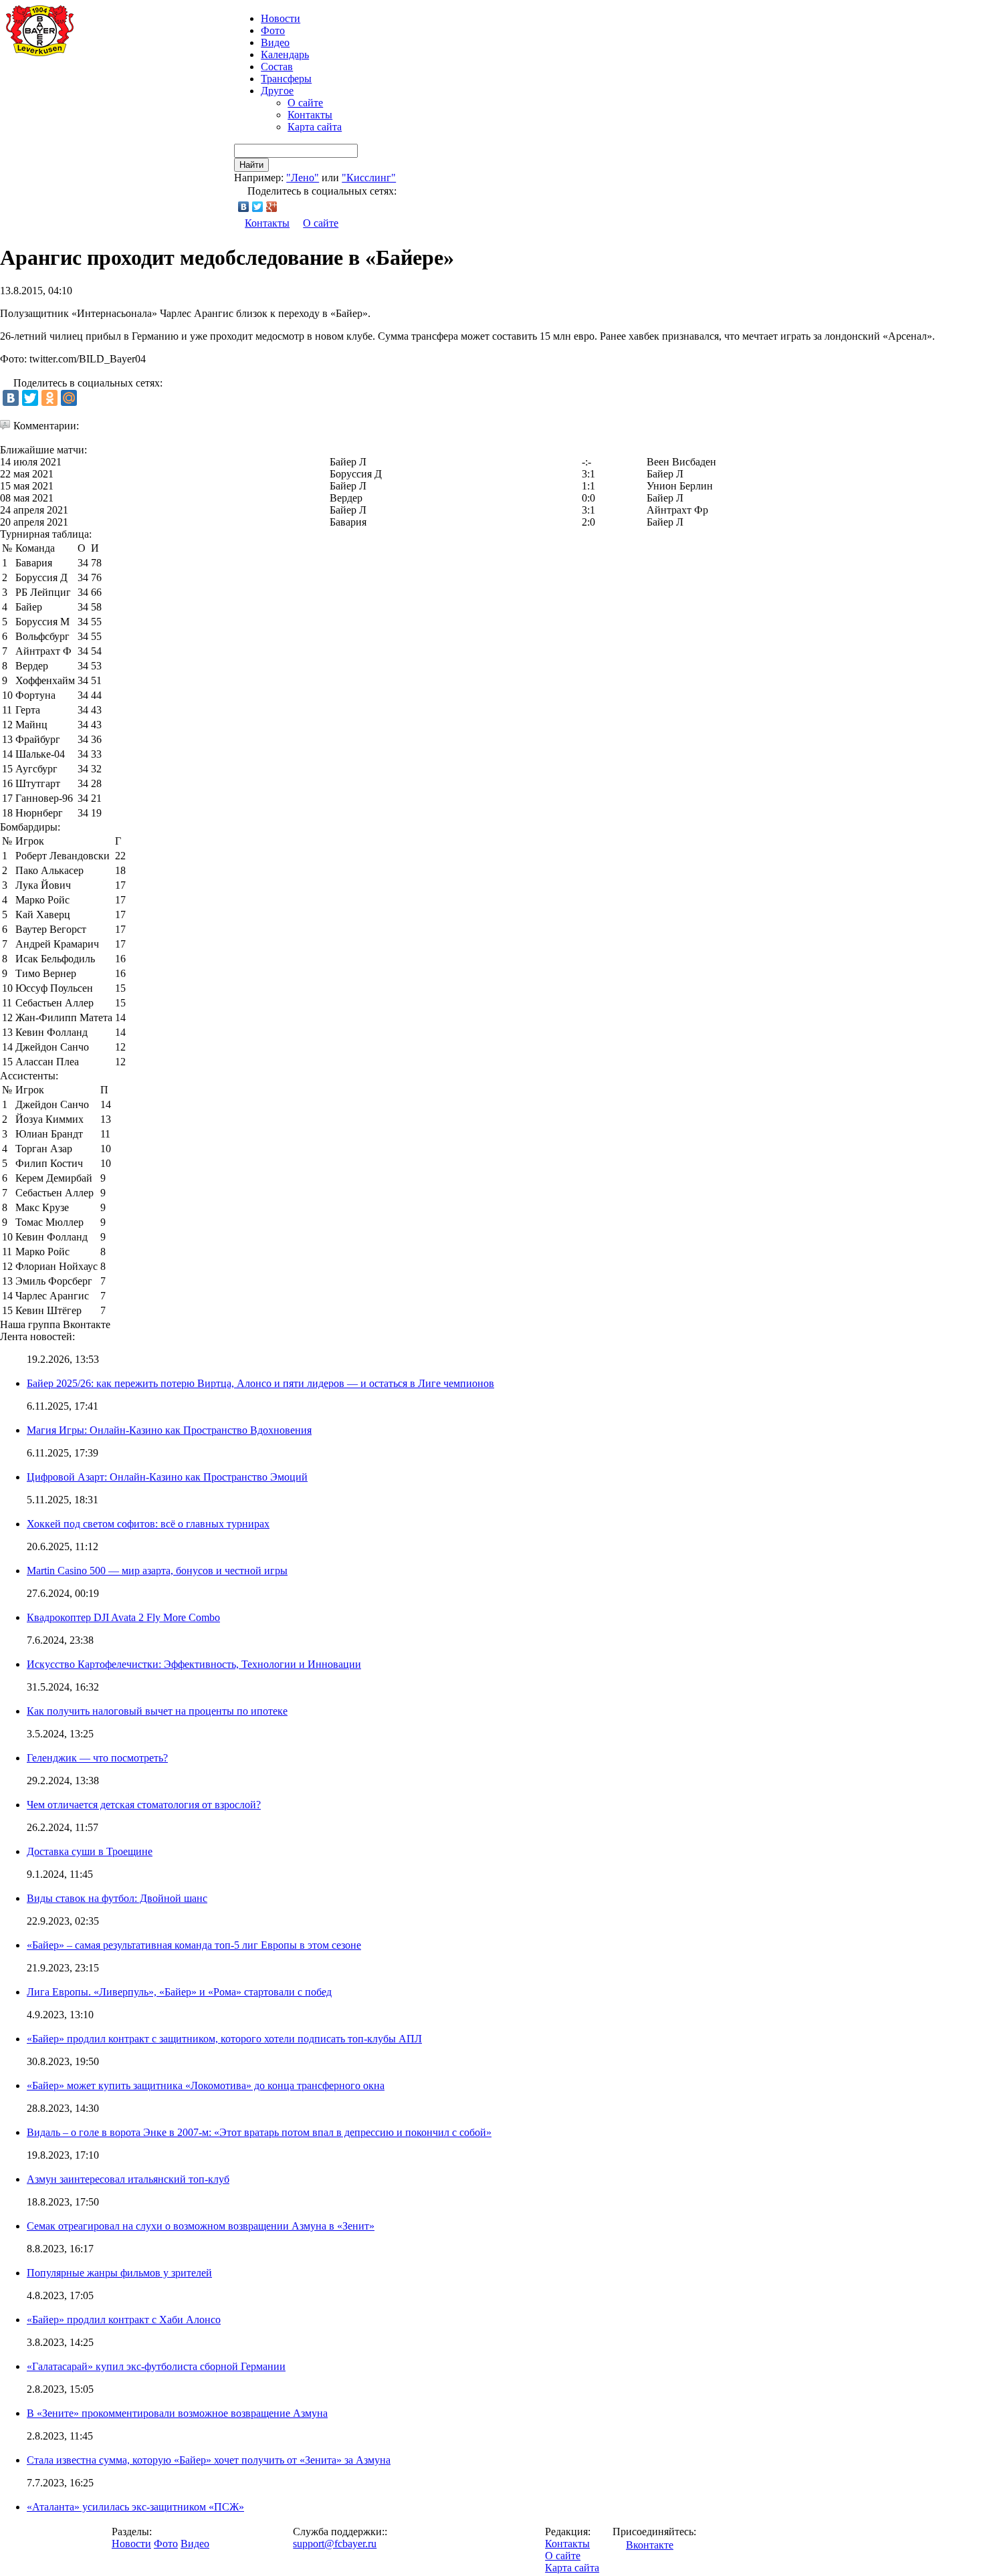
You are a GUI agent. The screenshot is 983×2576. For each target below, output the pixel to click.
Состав (277, 67)
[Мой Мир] (69, 398)
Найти (251, 165)
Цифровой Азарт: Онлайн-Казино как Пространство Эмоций (167, 1477)
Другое (277, 91)
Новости (131, 2544)
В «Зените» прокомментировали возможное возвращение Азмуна (177, 2413)
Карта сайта (315, 127)
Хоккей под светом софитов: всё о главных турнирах (148, 1524)
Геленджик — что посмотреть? (97, 1758)
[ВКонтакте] (244, 207)
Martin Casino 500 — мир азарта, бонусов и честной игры (157, 1571)
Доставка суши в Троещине (90, 1851)
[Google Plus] (272, 207)
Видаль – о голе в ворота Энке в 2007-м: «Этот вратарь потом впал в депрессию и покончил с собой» (259, 2132)
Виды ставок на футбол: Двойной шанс (117, 1898)
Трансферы (286, 79)
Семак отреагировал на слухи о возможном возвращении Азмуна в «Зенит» (201, 2226)
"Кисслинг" (369, 178)
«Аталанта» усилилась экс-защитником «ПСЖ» (135, 2507)
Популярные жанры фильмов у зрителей (119, 2273)
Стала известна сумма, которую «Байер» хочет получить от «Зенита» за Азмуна (209, 2460)
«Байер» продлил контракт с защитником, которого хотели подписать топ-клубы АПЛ (224, 2039)
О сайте (305, 103)
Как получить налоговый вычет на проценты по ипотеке (157, 1711)
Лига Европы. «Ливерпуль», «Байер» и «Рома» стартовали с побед (179, 1992)
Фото (273, 30)
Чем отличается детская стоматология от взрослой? (144, 1805)
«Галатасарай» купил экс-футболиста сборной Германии (156, 2366)
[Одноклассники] (49, 398)
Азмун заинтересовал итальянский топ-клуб (128, 2179)
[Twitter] (258, 207)
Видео (275, 42)
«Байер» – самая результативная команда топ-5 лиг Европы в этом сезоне (194, 1945)
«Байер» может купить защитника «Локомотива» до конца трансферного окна (206, 2085)
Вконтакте (650, 2545)
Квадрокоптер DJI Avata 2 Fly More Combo (123, 1617)
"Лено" (303, 178)
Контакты (310, 115)
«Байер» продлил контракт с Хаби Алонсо (124, 2320)
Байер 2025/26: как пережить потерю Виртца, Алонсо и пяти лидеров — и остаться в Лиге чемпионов (260, 1383)
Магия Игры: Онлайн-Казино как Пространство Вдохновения (169, 1430)
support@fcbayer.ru (335, 2544)
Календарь (285, 55)
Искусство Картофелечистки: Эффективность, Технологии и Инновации (194, 1664)
